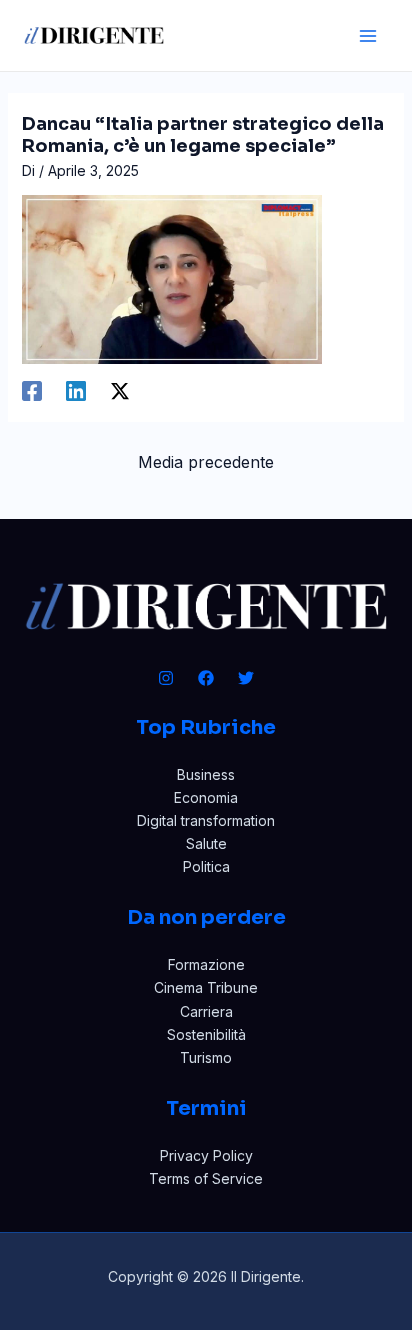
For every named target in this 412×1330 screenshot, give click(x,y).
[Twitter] (246, 678)
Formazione (206, 964)
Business (206, 774)
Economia (206, 797)
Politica (206, 866)
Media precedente (206, 462)
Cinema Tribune (206, 987)
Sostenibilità (206, 1034)
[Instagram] (166, 678)
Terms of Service (206, 1178)
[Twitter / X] (120, 391)
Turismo (206, 1057)
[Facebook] (32, 391)
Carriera (206, 1011)
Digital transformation (206, 820)
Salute (206, 843)
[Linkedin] (76, 391)
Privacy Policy (206, 1155)
